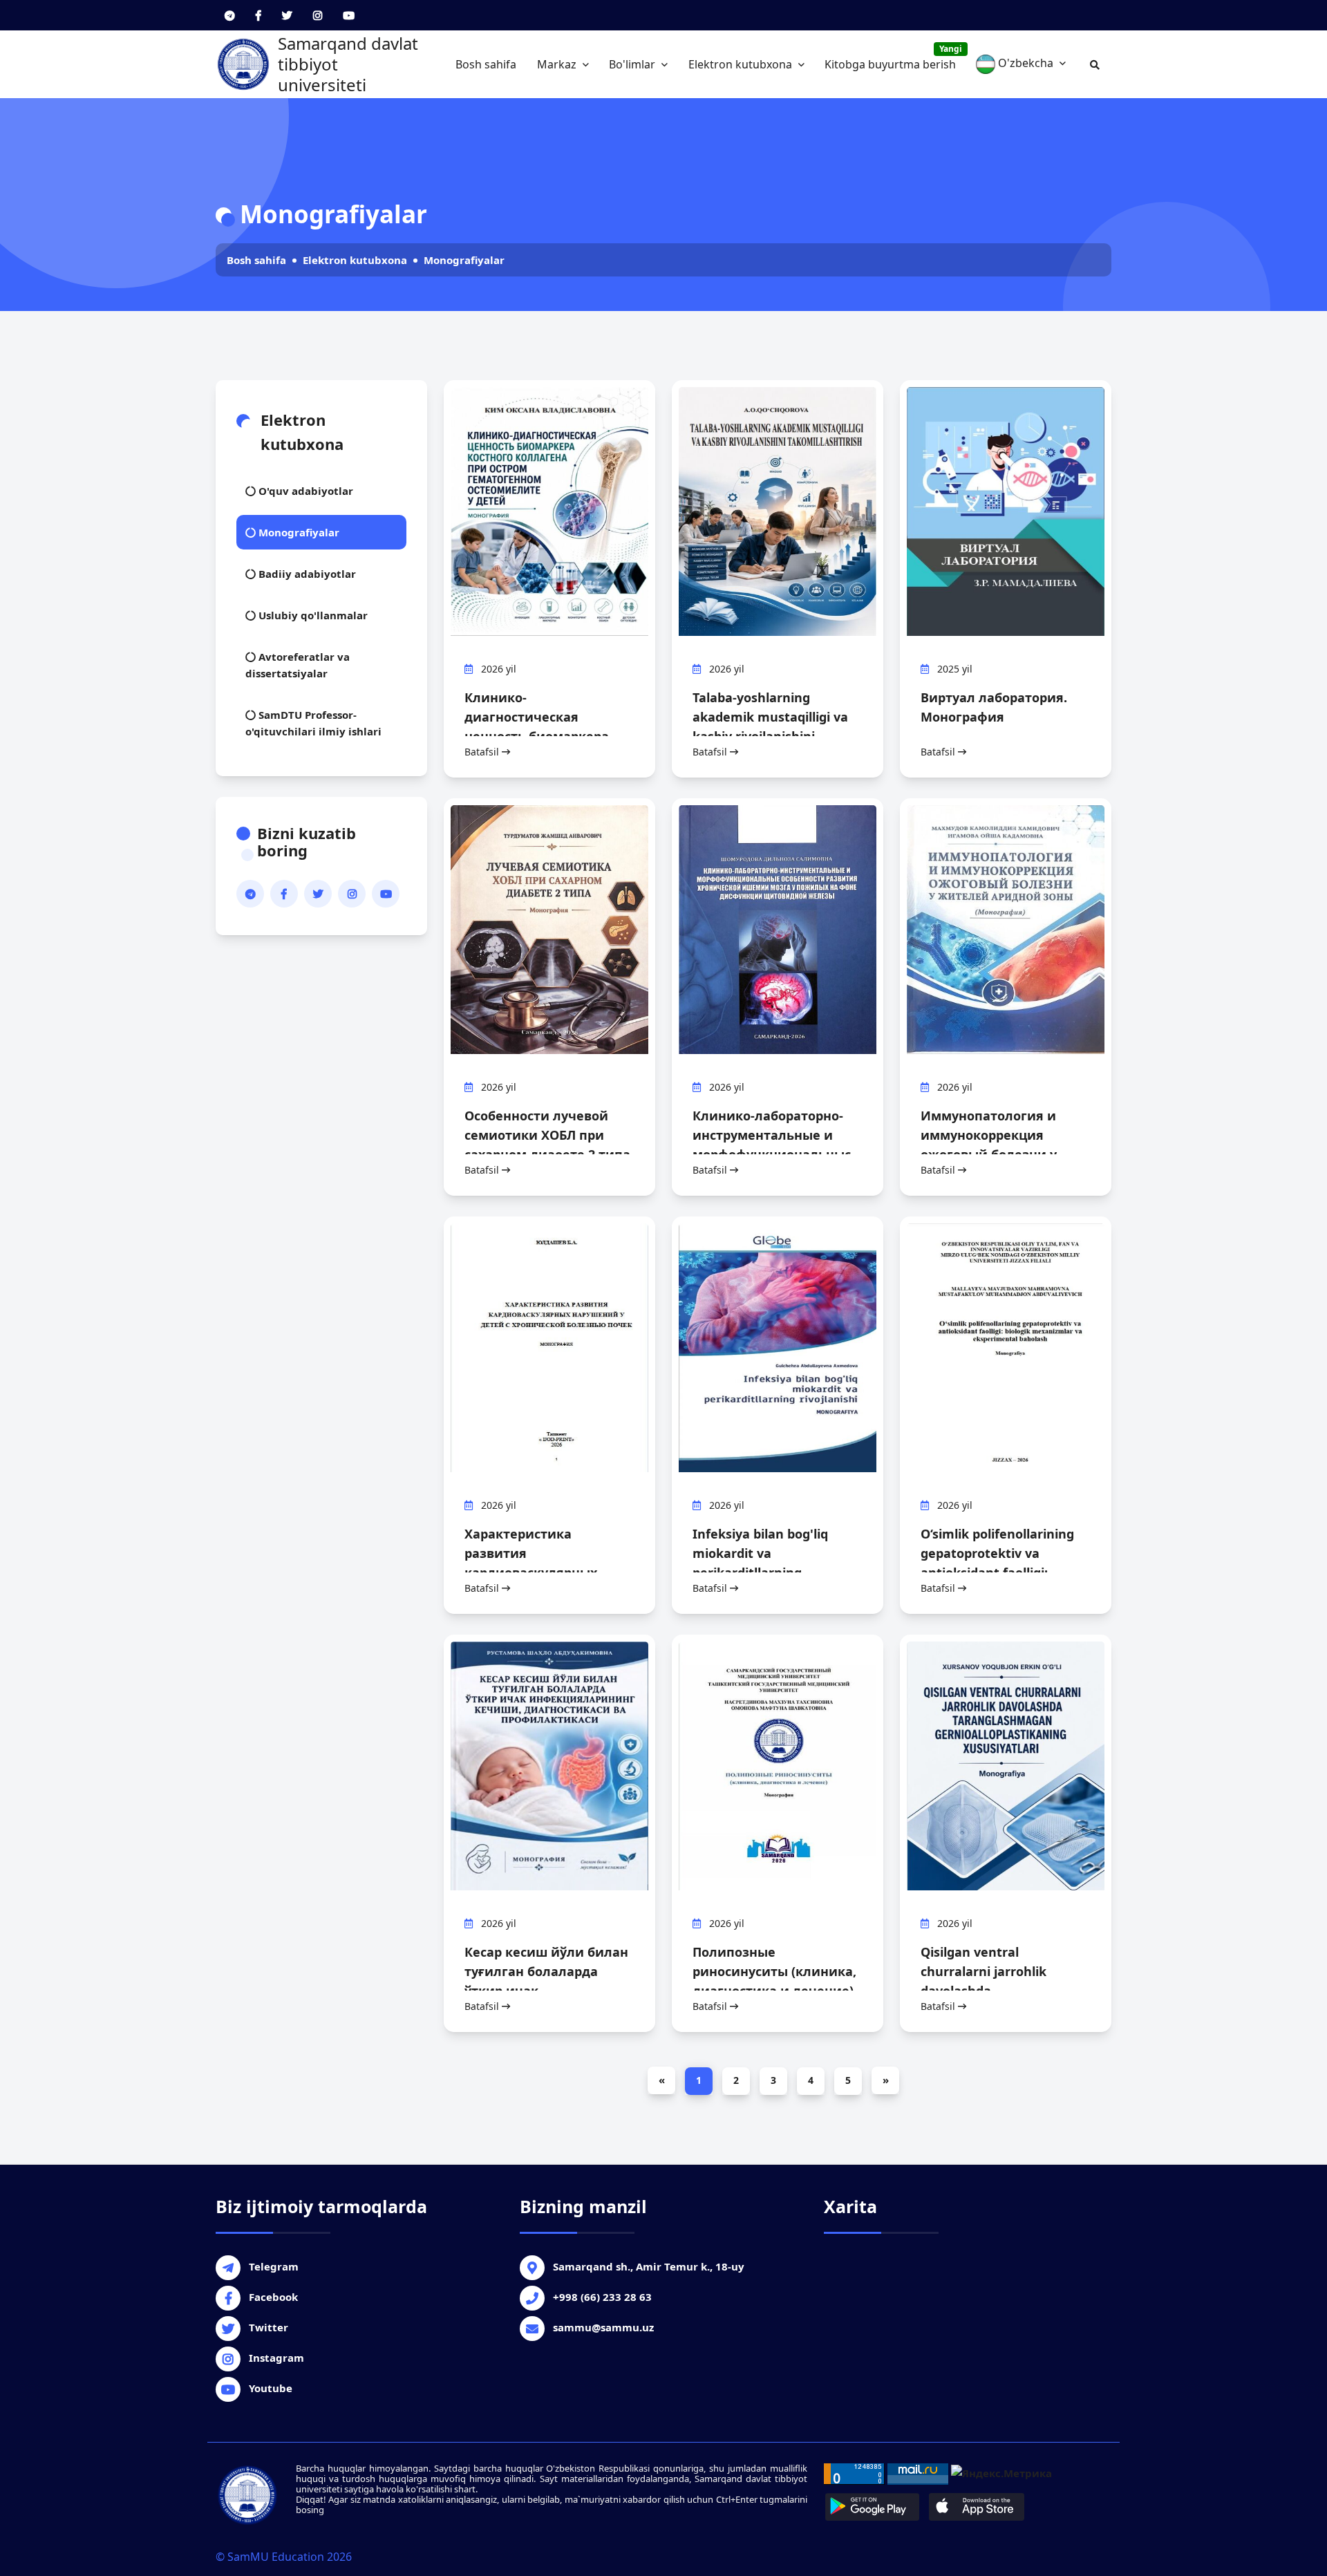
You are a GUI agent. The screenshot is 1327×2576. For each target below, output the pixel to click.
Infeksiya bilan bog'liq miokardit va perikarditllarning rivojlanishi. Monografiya (769, 1563)
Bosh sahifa (486, 64)
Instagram (276, 2358)
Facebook (273, 2297)
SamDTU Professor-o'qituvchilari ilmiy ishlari (313, 723)
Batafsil (483, 752)
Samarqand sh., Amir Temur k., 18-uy (649, 2266)
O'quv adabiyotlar (304, 491)
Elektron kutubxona (742, 64)
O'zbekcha (1026, 63)
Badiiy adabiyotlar (306, 574)
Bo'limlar (633, 64)
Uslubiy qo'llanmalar (312, 615)
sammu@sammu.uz (603, 2327)
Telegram (274, 2266)
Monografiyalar (464, 260)
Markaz (558, 64)
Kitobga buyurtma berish (893, 57)
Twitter (269, 2327)
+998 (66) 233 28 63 (602, 2297)
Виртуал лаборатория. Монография (994, 707)
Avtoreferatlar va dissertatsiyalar (298, 665)
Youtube (271, 2388)
